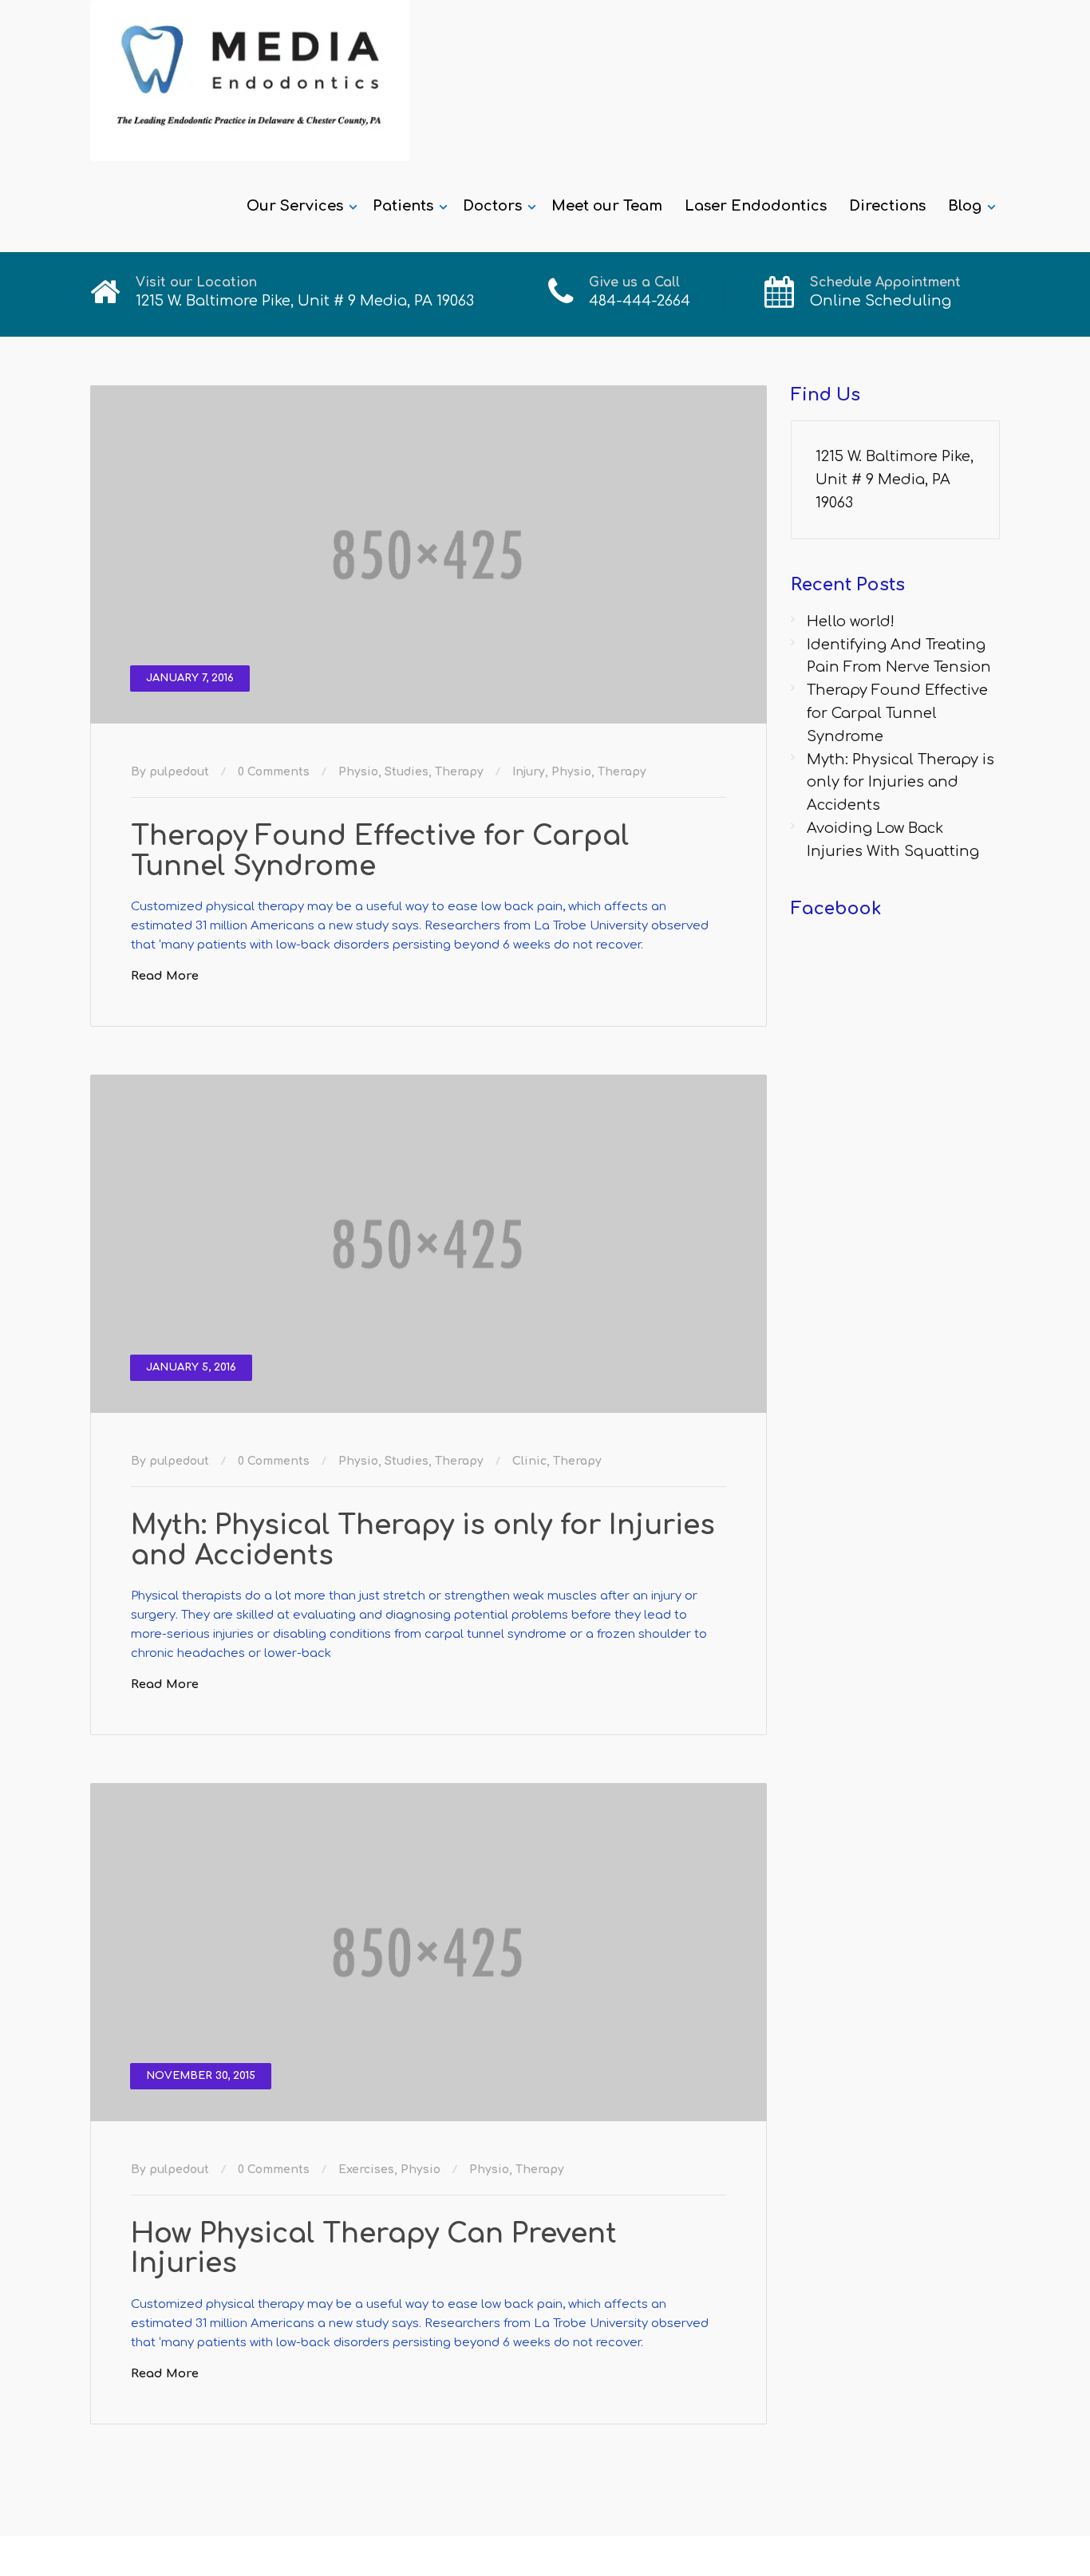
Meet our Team (607, 206)
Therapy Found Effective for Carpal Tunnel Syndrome (380, 851)
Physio (358, 772)
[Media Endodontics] (250, 81)
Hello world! (851, 621)
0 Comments (274, 772)
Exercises (366, 2170)
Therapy (459, 772)
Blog (965, 206)
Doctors (492, 206)
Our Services (295, 206)
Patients (403, 206)
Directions (887, 206)
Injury (529, 772)
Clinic (529, 1461)
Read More (165, 976)
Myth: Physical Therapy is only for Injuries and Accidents (423, 1540)
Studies (407, 772)
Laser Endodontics (756, 206)
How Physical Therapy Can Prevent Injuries (374, 2249)
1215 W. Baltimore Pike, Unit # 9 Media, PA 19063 (895, 479)
